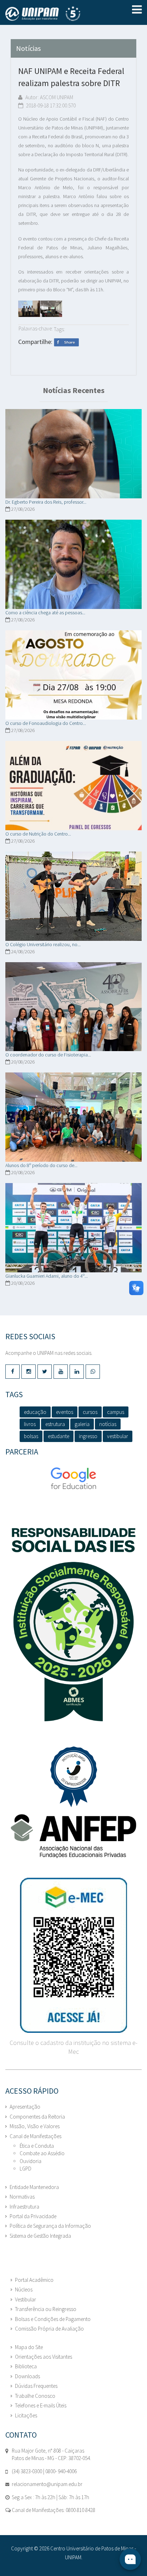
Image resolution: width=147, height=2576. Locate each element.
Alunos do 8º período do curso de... (41, 1165)
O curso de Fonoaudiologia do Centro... (46, 723)
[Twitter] (45, 1372)
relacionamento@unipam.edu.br (47, 2484)
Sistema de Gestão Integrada (40, 2236)
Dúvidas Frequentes (36, 2386)
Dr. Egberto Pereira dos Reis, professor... (46, 502)
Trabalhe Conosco (35, 2396)
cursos (90, 1412)
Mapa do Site (29, 2347)
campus (116, 1412)
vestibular (118, 1436)
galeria (82, 1424)
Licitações (26, 2415)
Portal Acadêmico (34, 2280)
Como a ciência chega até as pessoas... (45, 613)
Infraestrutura (24, 2207)
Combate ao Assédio (42, 2153)
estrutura (55, 1424)
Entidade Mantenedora (34, 2187)
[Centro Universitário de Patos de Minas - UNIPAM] (55, 14)
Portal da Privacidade (33, 2216)
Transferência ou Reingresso (46, 2309)
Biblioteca (26, 2366)
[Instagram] (29, 1372)
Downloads (27, 2376)
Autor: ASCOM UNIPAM (49, 97)
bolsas (31, 1436)
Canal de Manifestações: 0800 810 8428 (53, 2510)
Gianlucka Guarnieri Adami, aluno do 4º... (47, 1276)
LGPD (26, 2169)
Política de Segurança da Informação (50, 2226)
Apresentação (25, 2107)
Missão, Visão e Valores (35, 2126)
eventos (65, 1412)
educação (35, 1412)
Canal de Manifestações (36, 2136)
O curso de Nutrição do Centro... (38, 834)
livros (30, 1424)
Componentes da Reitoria (37, 2117)
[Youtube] (61, 1372)
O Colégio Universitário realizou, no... (43, 944)
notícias (108, 1424)
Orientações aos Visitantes (44, 2357)
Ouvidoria (31, 2161)
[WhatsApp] (93, 1372)
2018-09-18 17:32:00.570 (50, 105)
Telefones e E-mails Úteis (41, 2405)
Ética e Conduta (37, 2146)
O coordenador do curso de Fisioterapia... (48, 1055)
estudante (59, 1436)
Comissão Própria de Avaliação (49, 2329)
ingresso (88, 1436)
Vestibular (26, 2299)
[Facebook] (12, 1372)
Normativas (22, 2197)
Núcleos (24, 2289)
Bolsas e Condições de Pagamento (53, 2319)
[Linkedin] (77, 1372)
